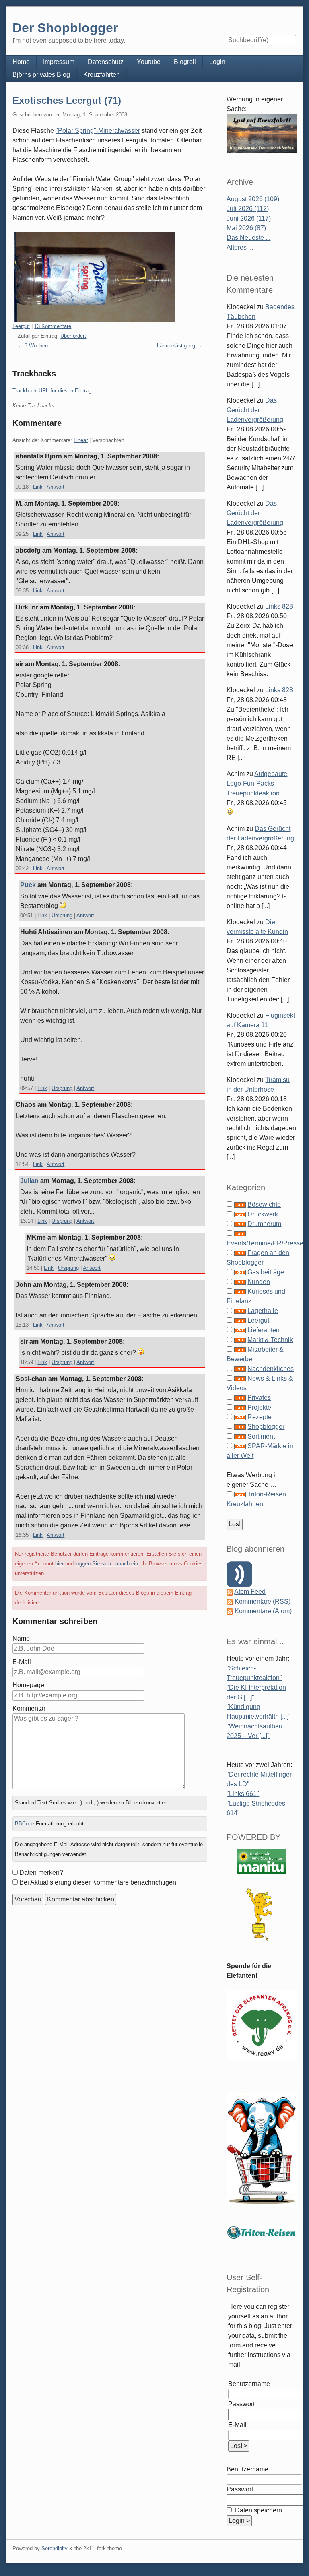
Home (21, 62)
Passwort (241, 2404)
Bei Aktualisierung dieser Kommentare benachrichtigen (98, 1882)
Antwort (56, 487)
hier (59, 1564)
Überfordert (73, 336)
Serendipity (55, 2548)
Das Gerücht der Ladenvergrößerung (255, 410)
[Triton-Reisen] (261, 2232)
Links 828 (279, 606)
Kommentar (29, 1708)
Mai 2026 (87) (246, 228)
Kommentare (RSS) (263, 1601)
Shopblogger (266, 1427)
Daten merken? (41, 1873)
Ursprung (62, 915)
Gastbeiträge (266, 1272)
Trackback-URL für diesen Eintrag (52, 391)
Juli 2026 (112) (248, 209)
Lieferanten (264, 1330)
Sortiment (261, 1436)
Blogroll (185, 62)
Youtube (149, 62)
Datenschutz (106, 62)
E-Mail (22, 1662)
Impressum (59, 62)
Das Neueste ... (248, 238)
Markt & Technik (270, 1340)
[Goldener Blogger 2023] (261, 1914)
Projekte (259, 1407)
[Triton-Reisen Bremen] (261, 133)
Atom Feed (250, 1592)
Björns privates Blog (41, 75)
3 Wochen (36, 346)
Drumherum (264, 1224)
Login (217, 62)
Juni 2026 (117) (249, 218)
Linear (81, 440)
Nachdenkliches (271, 1369)
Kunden (259, 1282)
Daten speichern (258, 2510)
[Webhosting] (262, 1861)
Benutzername (249, 2384)
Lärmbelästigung (176, 346)
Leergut (21, 326)
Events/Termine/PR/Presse (265, 1243)
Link (38, 487)
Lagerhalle (263, 1311)
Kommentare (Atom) (263, 1611)
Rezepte (260, 1417)
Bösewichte (264, 1204)
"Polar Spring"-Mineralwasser (98, 131)
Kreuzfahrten (102, 75)
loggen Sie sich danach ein (107, 1564)
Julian (29, 1181)
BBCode (25, 1824)
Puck (28, 885)
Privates (259, 1398)
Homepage (28, 1685)
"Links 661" (243, 1794)
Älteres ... (240, 247)
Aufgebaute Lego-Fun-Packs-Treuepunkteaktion (257, 783)
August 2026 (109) (253, 199)
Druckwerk (263, 1214)
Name (21, 1638)
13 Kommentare (53, 326)
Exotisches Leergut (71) (67, 100)
